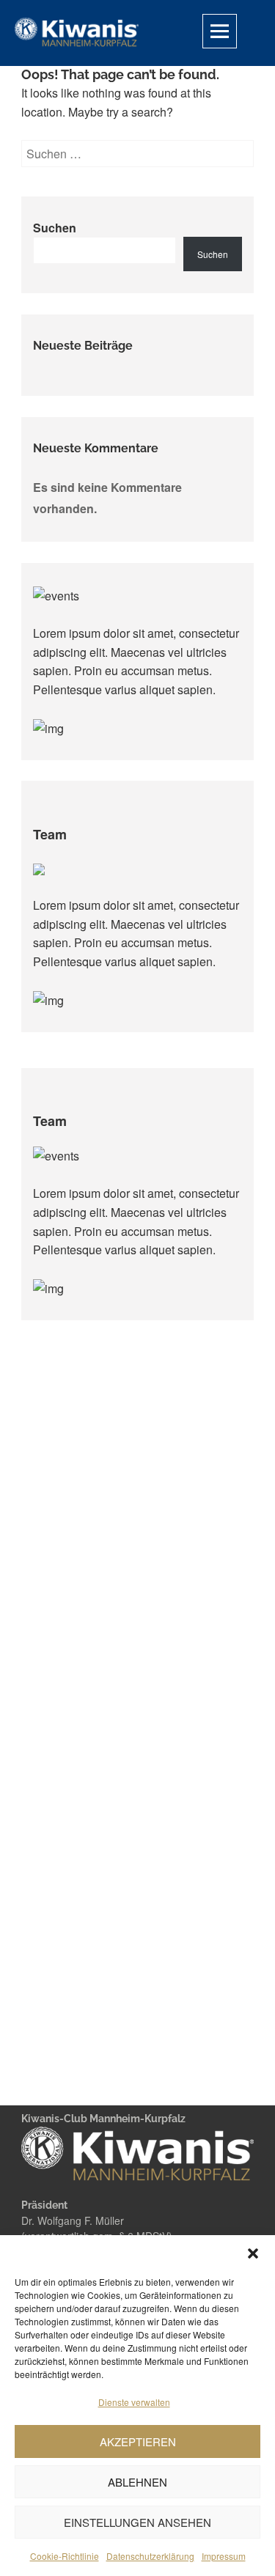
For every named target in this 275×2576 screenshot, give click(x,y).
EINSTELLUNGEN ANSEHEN (137, 2522)
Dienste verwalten (134, 2402)
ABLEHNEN (137, 2482)
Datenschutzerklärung (150, 2556)
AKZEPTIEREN (138, 2441)
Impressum (224, 2556)
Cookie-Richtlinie (65, 2556)
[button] (253, 2253)
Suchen (55, 228)
